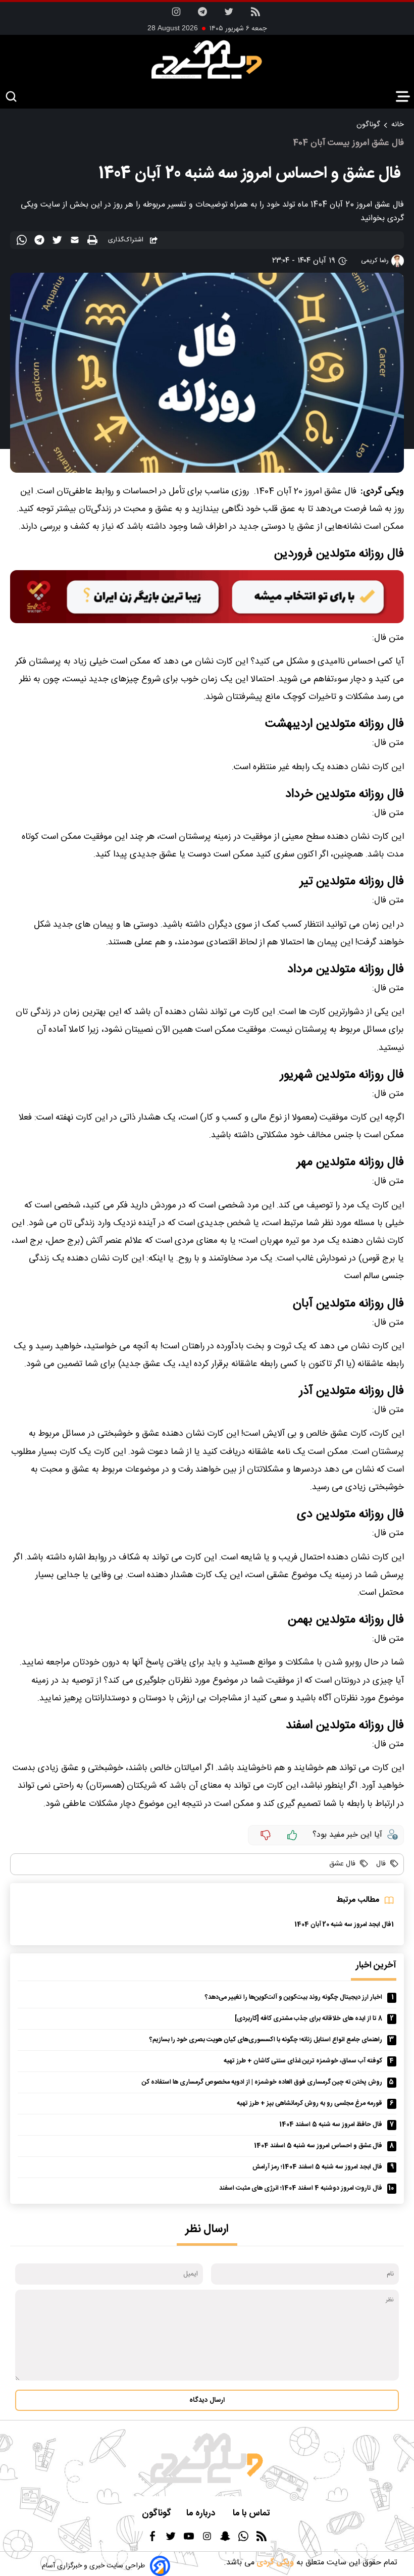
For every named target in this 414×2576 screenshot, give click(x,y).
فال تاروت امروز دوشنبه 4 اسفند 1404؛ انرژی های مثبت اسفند (301, 2188)
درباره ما (202, 2514)
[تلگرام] (202, 15)
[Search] (11, 97)
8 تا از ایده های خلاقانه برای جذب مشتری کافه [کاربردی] (308, 2019)
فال (380, 1864)
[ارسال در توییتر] (58, 242)
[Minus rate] (266, 1835)
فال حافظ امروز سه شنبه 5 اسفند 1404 (331, 2125)
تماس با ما (252, 2514)
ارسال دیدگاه (207, 2400)
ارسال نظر (207, 2229)
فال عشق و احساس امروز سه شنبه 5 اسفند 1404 (318, 2146)
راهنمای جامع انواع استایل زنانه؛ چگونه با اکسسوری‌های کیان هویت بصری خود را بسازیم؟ (266, 2040)
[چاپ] (94, 241)
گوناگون (368, 125)
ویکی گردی (274, 2563)
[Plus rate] (292, 1835)
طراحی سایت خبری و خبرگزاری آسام (93, 2566)
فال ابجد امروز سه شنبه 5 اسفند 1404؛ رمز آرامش (317, 2167)
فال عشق (342, 1864)
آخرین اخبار (376, 1966)
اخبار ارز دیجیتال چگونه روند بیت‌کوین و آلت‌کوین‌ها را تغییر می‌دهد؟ (294, 1998)
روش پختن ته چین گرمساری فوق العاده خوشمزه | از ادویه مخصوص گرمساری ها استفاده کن (262, 2082)
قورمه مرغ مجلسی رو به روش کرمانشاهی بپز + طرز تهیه (309, 2104)
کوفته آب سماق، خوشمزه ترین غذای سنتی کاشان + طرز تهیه (303, 2061)
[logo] (207, 60)
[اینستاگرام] (176, 15)
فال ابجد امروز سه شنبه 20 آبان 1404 (343, 1925)
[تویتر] (229, 15)
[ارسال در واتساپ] (23, 242)
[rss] (255, 15)
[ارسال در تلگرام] (41, 242)
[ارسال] (76, 242)
